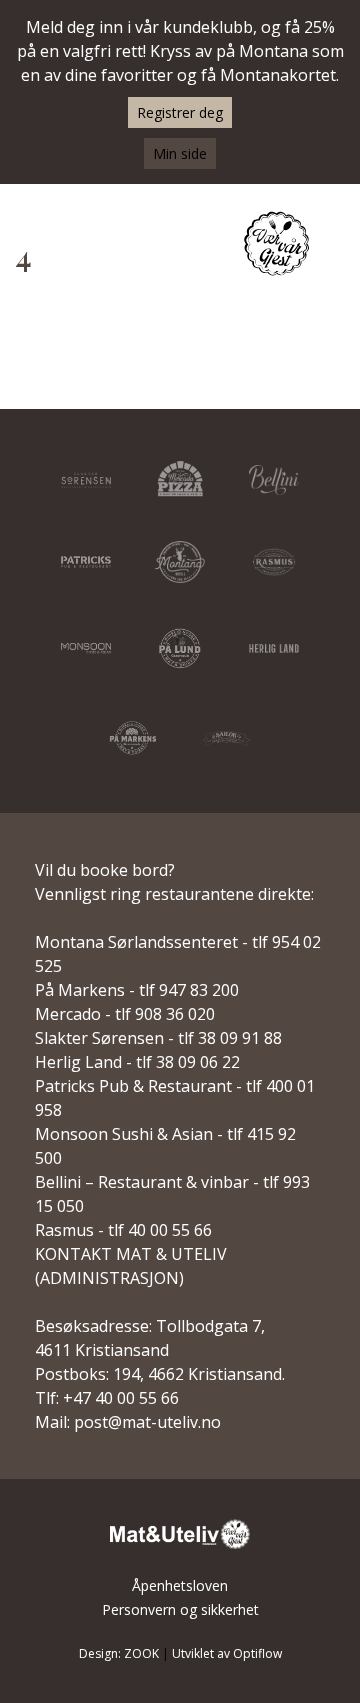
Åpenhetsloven (180, 1585)
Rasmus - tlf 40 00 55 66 (123, 1230)
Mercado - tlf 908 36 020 (125, 1014)
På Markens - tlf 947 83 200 (137, 990)
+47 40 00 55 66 (121, 1398)
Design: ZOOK (119, 1653)
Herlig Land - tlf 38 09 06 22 (137, 1062)
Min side (180, 153)
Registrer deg (180, 112)
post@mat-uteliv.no (147, 1422)
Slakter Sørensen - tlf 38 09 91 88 (158, 1038)
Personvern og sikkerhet (180, 1609)
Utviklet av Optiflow (227, 1653)
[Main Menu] (333, 246)
